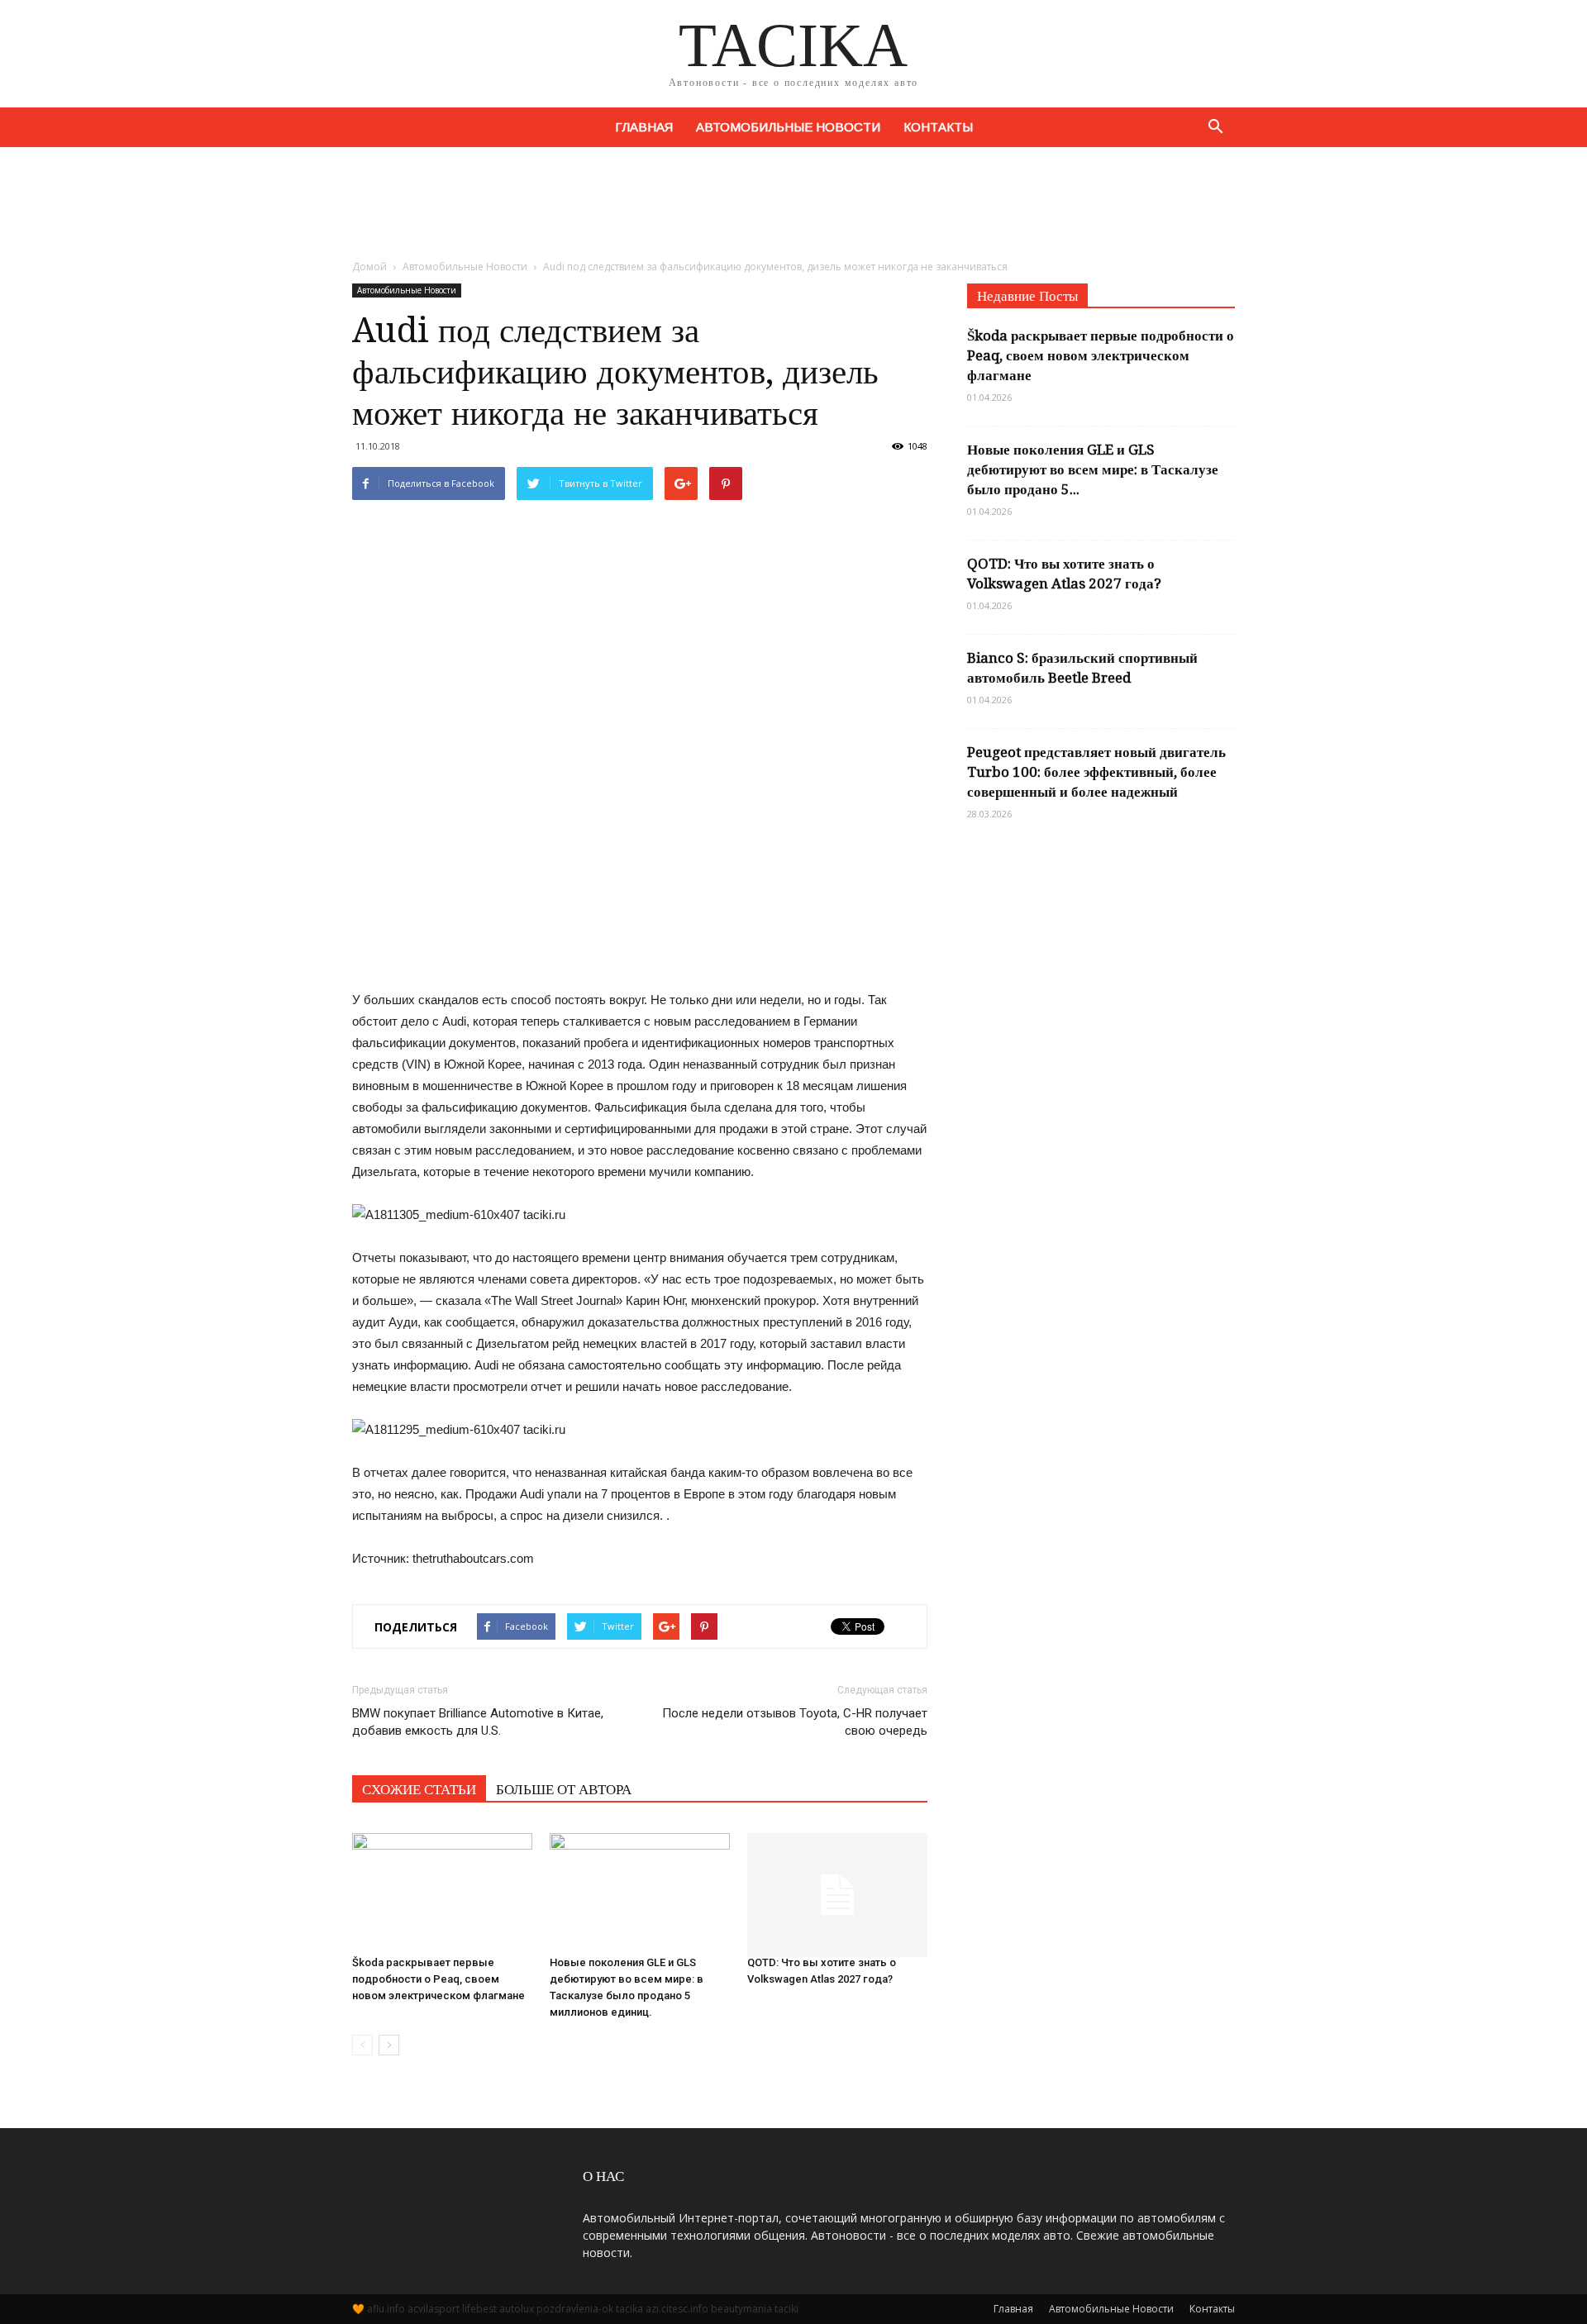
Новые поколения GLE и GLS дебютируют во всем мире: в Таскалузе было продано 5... (1093, 469)
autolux (517, 2309)
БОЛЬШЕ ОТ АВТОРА (564, 1789)
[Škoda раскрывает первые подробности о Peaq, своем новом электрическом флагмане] (442, 1887)
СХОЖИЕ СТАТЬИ (419, 1789)
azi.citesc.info (677, 2309)
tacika (629, 2309)
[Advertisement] (793, 204)
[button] (1215, 127)
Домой (369, 267)
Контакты (938, 127)
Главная (644, 127)
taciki (786, 2309)
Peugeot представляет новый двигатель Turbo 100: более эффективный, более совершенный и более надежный (1096, 772)
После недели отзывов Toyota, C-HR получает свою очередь (795, 1722)
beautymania (741, 2309)
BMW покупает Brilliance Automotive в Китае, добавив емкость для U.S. (478, 1722)
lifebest (479, 2309)
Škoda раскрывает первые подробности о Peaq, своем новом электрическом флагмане (438, 1979)
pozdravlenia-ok (575, 2309)
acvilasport (434, 2309)
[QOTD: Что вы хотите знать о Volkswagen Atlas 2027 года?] (837, 1887)
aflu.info (386, 2309)
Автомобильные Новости (788, 127)
